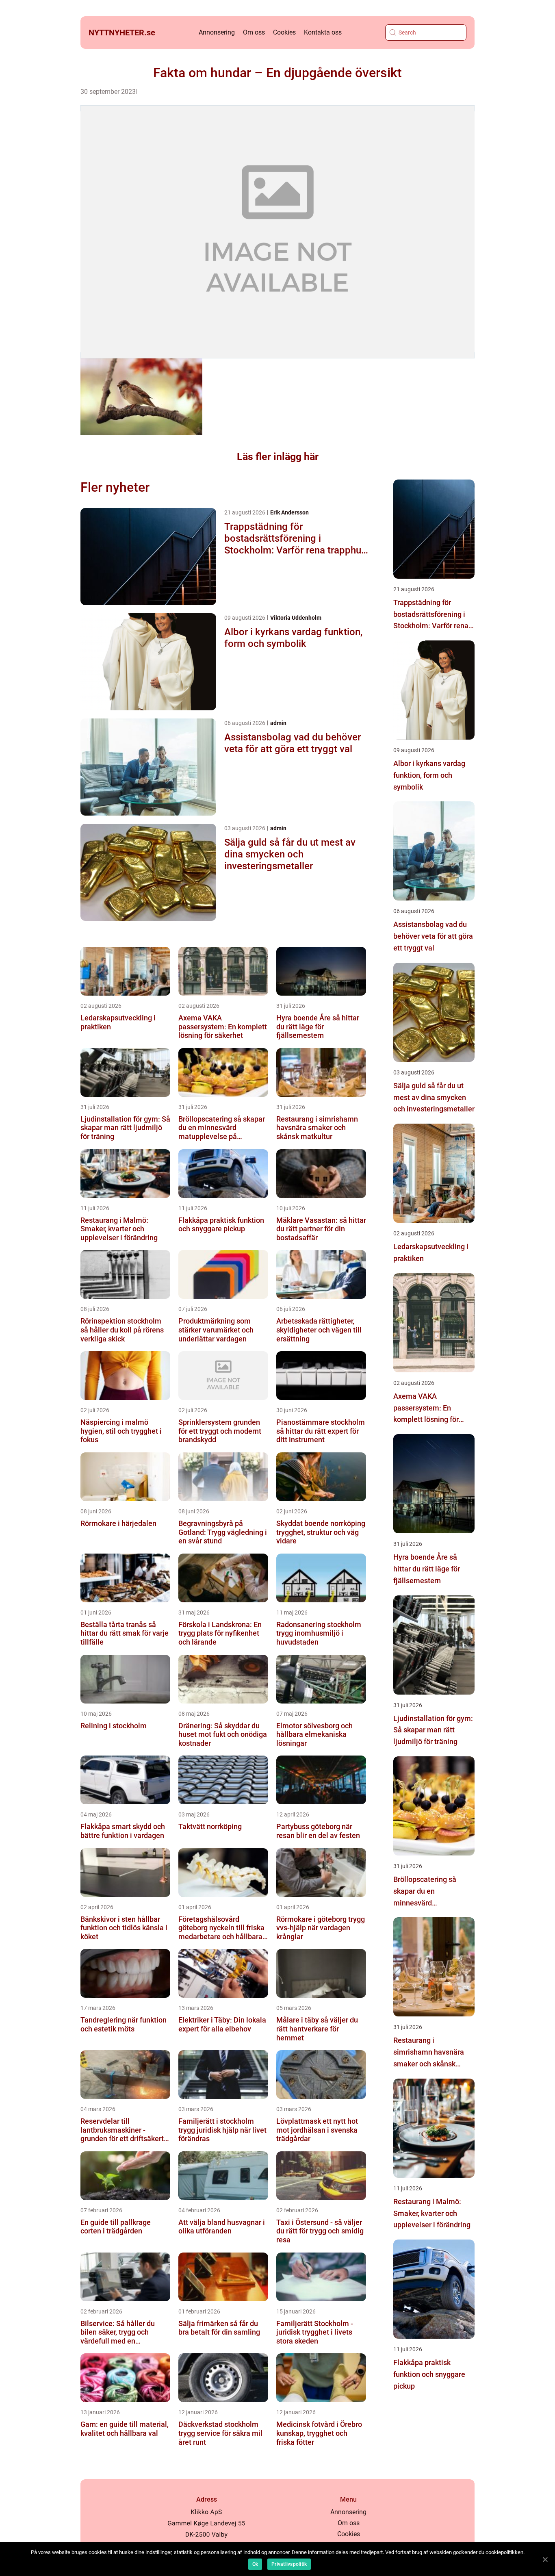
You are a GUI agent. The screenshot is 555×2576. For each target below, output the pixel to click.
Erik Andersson (289, 512)
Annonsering (217, 32)
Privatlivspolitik (289, 2564)
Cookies (284, 32)
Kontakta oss (323, 32)
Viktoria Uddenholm (296, 618)
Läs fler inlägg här (278, 457)
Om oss (254, 32)
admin (278, 723)
